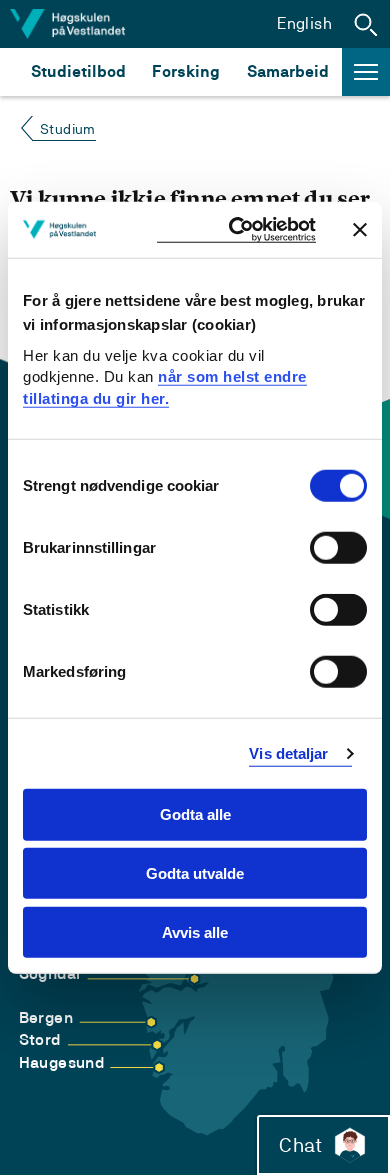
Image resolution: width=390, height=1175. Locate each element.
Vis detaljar (288, 753)
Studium (68, 129)
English (304, 23)
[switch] (338, 548)
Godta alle (195, 814)
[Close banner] (360, 229)
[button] (366, 24)
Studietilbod (78, 71)
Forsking (186, 71)
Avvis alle (195, 932)
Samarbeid (288, 71)
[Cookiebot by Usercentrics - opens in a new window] (236, 229)
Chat (300, 1145)
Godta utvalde (195, 873)
